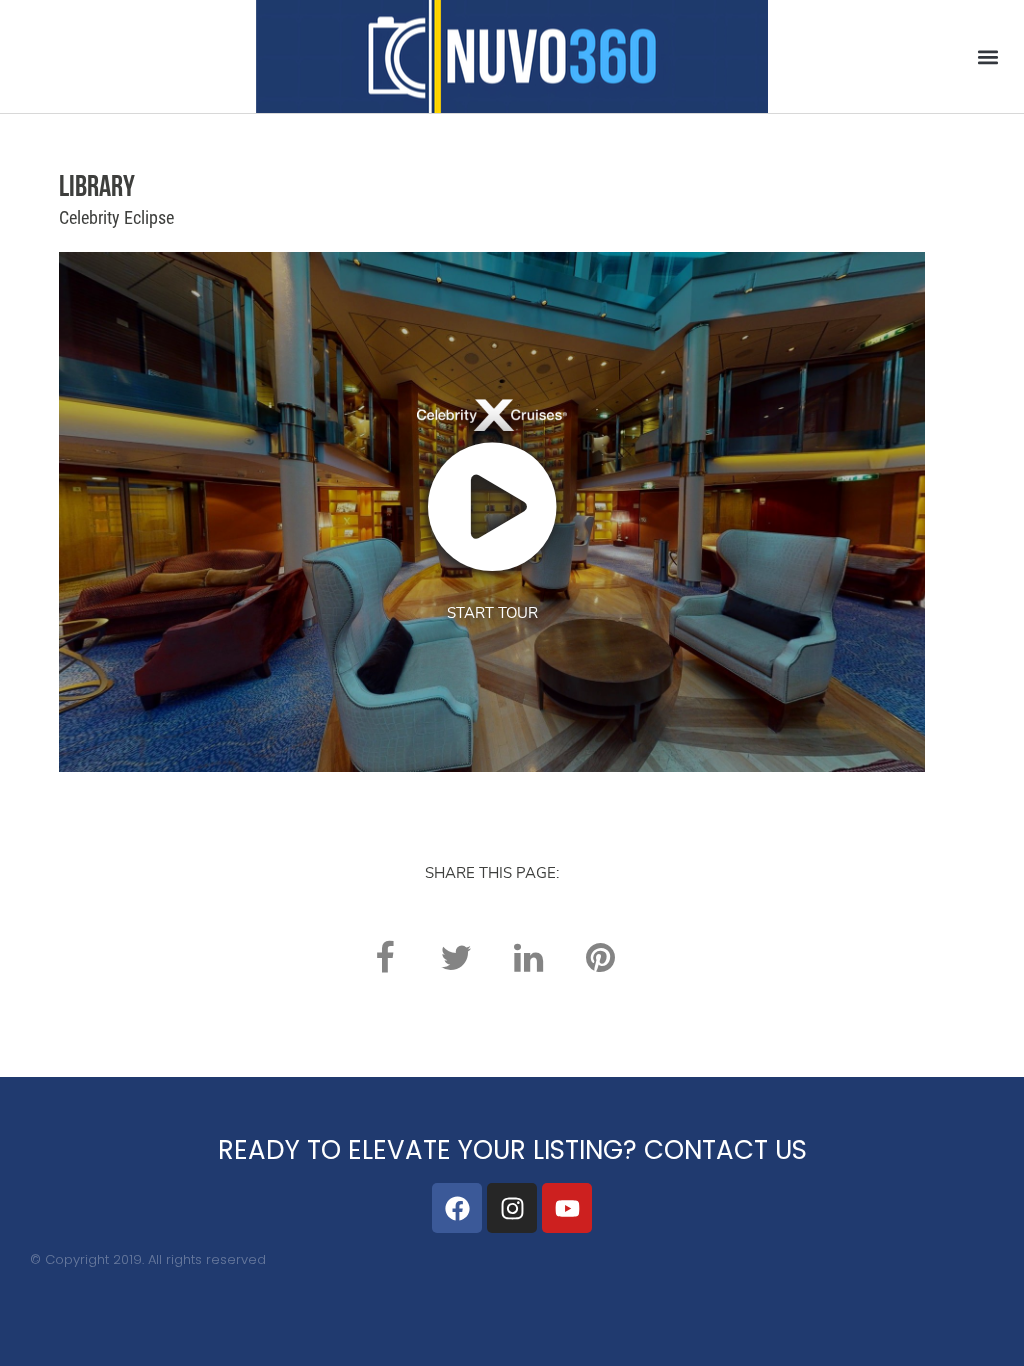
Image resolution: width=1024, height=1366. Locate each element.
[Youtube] (567, 1208)
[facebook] (384, 957)
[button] (987, 56)
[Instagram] (512, 1208)
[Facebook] (457, 1208)
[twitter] (456, 957)
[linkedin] (528, 957)
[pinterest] (600, 957)
